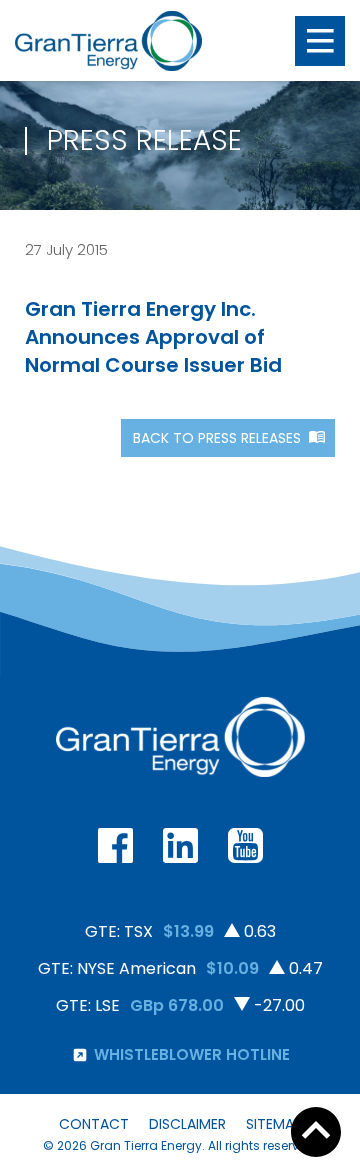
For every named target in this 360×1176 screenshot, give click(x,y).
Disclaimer (187, 1124)
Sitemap (274, 1124)
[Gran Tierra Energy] (108, 41)
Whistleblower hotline (192, 1054)
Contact (94, 1124)
